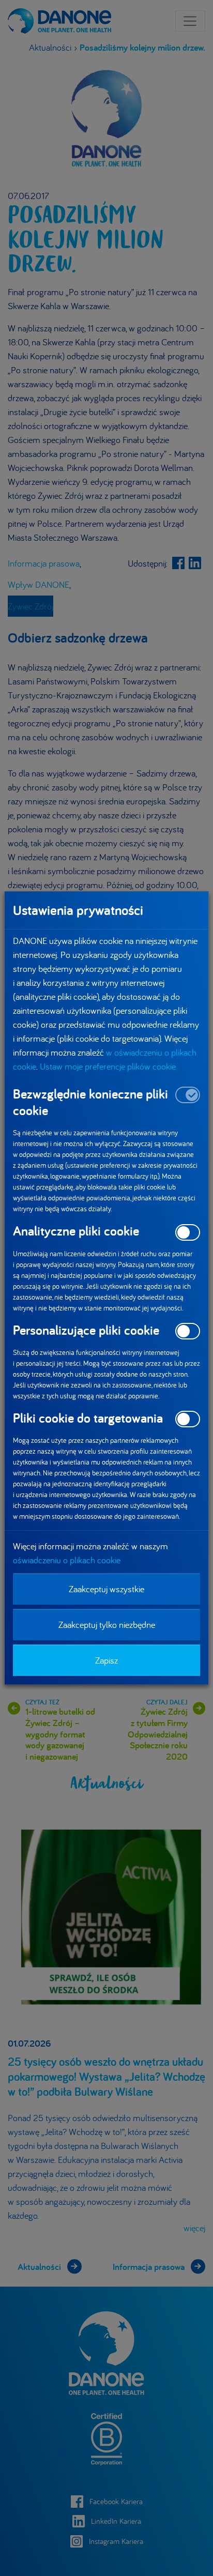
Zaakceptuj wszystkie (106, 1589)
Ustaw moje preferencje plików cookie (108, 1066)
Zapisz (106, 1660)
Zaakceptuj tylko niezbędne (107, 1625)
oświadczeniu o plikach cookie (67, 1560)
